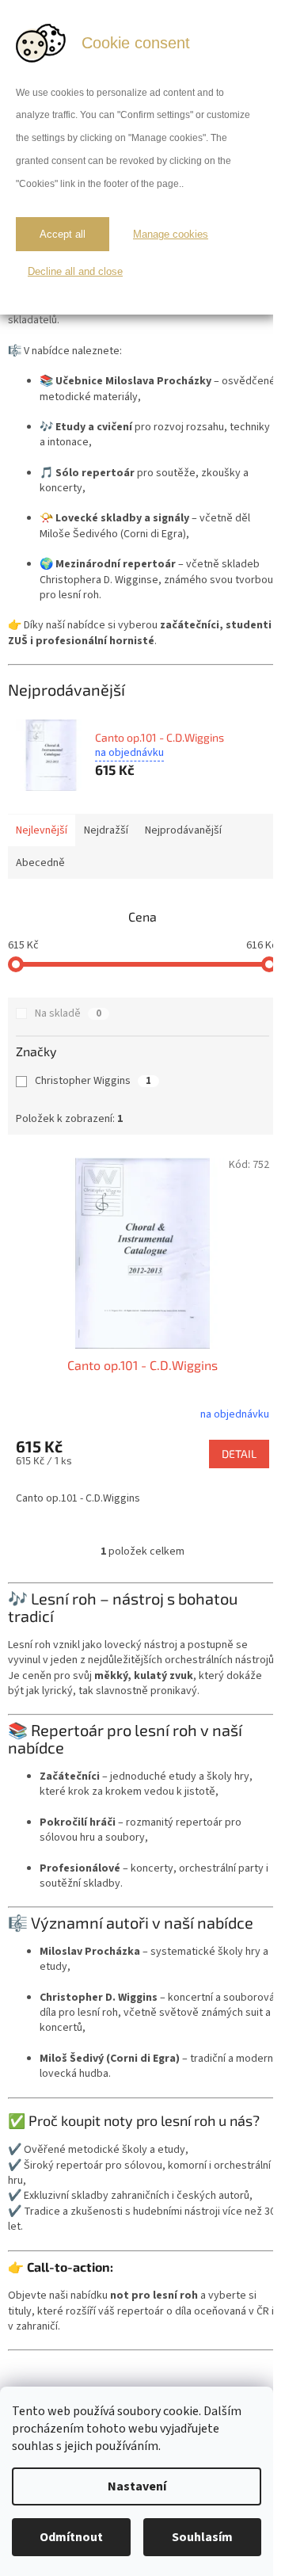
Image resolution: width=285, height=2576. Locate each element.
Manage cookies (171, 234)
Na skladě (68, 1013)
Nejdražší (106, 830)
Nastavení (137, 2486)
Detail (239, 1454)
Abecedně (40, 863)
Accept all (63, 234)
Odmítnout (71, 2537)
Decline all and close (75, 271)
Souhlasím (202, 2537)
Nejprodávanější (183, 830)
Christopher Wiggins (93, 1081)
